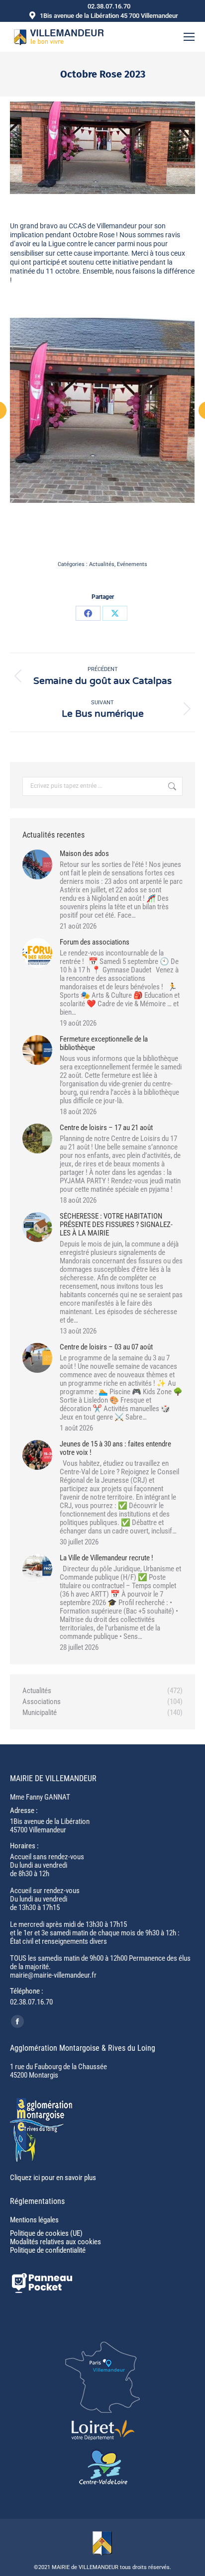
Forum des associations (95, 942)
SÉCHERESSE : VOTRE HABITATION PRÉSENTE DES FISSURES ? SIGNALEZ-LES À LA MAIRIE (116, 1225)
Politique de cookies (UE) (46, 2233)
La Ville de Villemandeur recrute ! (106, 1558)
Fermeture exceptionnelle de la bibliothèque (104, 1044)
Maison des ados (84, 854)
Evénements (132, 564)
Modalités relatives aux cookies (55, 2242)
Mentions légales (34, 2220)
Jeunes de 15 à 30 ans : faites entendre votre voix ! (115, 1448)
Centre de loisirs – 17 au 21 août (106, 1128)
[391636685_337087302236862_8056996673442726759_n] (102, 410)
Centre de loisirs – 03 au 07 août (106, 1347)
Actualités (102, 564)
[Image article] (37, 864)
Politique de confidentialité (48, 2250)
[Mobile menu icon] (189, 37)
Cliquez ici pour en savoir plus (53, 2178)
